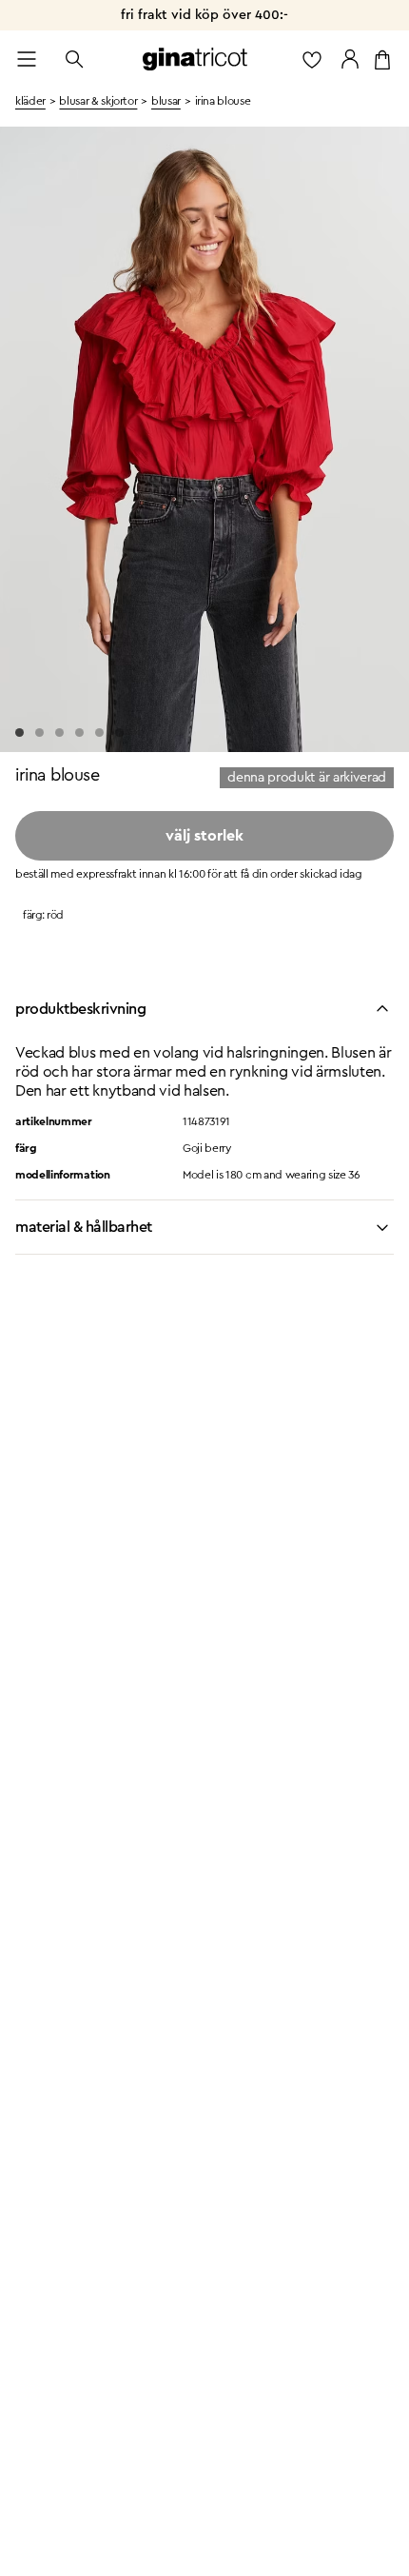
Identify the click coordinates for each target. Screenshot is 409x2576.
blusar (166, 101)
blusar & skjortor (98, 101)
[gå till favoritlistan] (312, 59)
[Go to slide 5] (99, 733)
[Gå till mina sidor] (350, 59)
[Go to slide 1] (19, 733)
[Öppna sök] (74, 59)
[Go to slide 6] (119, 733)
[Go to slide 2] (39, 733)
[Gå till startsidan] (195, 59)
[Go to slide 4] (79, 733)
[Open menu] (27, 59)
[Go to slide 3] (59, 733)
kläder (30, 101)
